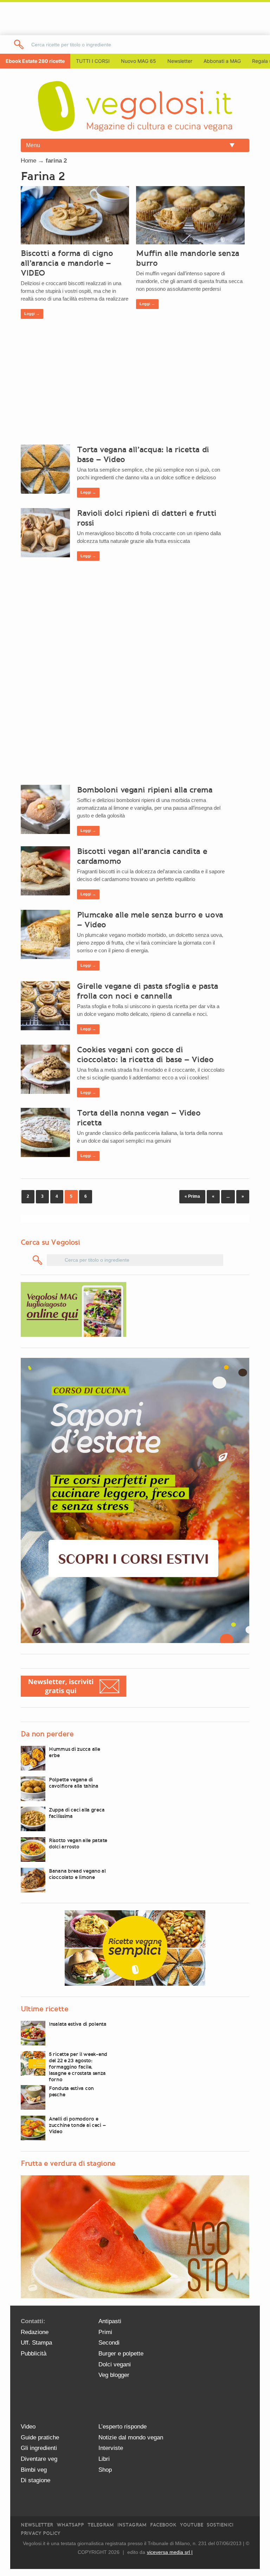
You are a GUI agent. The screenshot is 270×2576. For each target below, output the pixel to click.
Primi (105, 2332)
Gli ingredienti (39, 2448)
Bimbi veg (34, 2470)
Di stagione (36, 2480)
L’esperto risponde (123, 2427)
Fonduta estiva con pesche (71, 2091)
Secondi (109, 2343)
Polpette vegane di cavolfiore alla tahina (74, 1783)
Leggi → (32, 314)
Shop (105, 2470)
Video (28, 2427)
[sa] (19, 44)
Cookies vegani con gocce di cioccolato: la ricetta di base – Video (145, 1054)
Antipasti (110, 2321)
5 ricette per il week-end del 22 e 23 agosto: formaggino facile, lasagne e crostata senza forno (78, 2067)
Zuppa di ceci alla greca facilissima (77, 1813)
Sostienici (220, 2525)
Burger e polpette (121, 2354)
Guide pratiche (40, 2437)
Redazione (35, 2332)
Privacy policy (41, 2533)
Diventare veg (39, 2459)
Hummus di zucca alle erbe (74, 1752)
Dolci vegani (115, 2364)
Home (28, 161)
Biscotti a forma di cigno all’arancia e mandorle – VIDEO (67, 263)
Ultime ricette (44, 2009)
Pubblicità (34, 2354)
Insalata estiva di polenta (78, 2024)
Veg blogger (114, 2375)
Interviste (111, 2448)
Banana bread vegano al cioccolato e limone (77, 1874)
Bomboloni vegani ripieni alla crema (145, 790)
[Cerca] (38, 1260)
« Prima (192, 1196)
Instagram (132, 2525)
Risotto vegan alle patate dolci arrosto (78, 1844)
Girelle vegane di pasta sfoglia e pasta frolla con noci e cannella (148, 991)
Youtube (192, 2525)
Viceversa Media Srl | (170, 2552)
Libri (104, 2459)
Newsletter (37, 2525)
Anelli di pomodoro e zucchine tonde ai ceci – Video (77, 2125)
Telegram (101, 2525)
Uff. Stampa (36, 2343)
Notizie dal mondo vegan (131, 2437)
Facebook (163, 2525)
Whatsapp (70, 2525)
